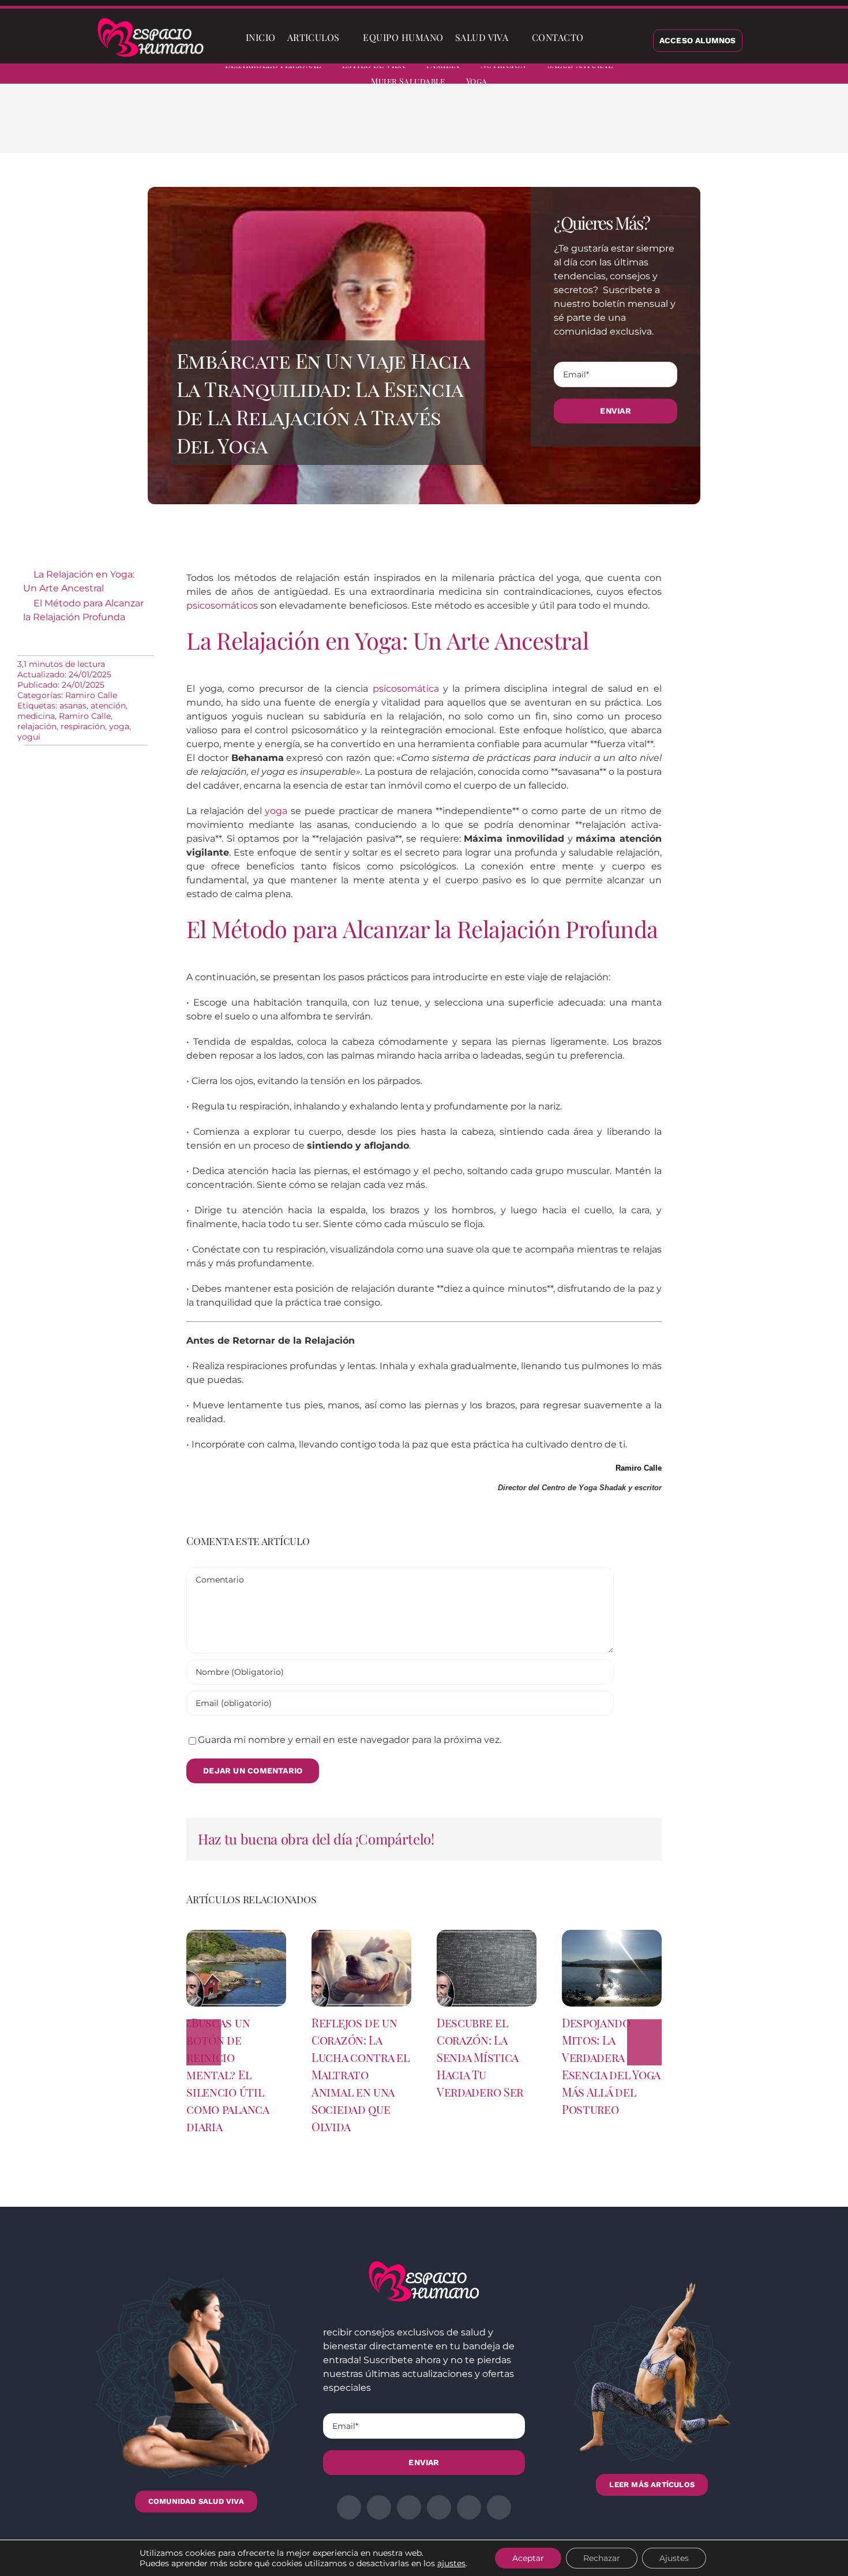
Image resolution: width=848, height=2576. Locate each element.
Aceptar (528, 2558)
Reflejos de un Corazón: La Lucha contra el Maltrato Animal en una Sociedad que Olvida (361, 2074)
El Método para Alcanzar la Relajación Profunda (83, 610)
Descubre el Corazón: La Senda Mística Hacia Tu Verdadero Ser (480, 2057)
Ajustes (674, 2558)
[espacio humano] (151, 20)
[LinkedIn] (609, 127)
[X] (590, 127)
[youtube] (805, 75)
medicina (36, 716)
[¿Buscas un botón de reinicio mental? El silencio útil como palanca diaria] (236, 1935)
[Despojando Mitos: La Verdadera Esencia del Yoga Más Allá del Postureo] (612, 1935)
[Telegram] (646, 127)
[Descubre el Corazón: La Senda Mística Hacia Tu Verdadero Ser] (487, 1935)
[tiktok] (826, 75)
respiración (83, 726)
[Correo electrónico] (664, 127)
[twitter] (743, 75)
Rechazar (602, 2558)
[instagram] (764, 75)
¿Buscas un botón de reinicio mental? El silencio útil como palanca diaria (227, 2074)
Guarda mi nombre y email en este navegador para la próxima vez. (350, 1740)
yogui (29, 737)
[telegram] (785, 75)
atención (108, 706)
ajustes (451, 2563)
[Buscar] (599, 38)
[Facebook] (572, 127)
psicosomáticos (222, 605)
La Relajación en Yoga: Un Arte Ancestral (79, 581)
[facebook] (722, 75)
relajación (37, 726)
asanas (73, 706)
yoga (119, 726)
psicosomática (406, 689)
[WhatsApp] (627, 127)
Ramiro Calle (91, 695)
